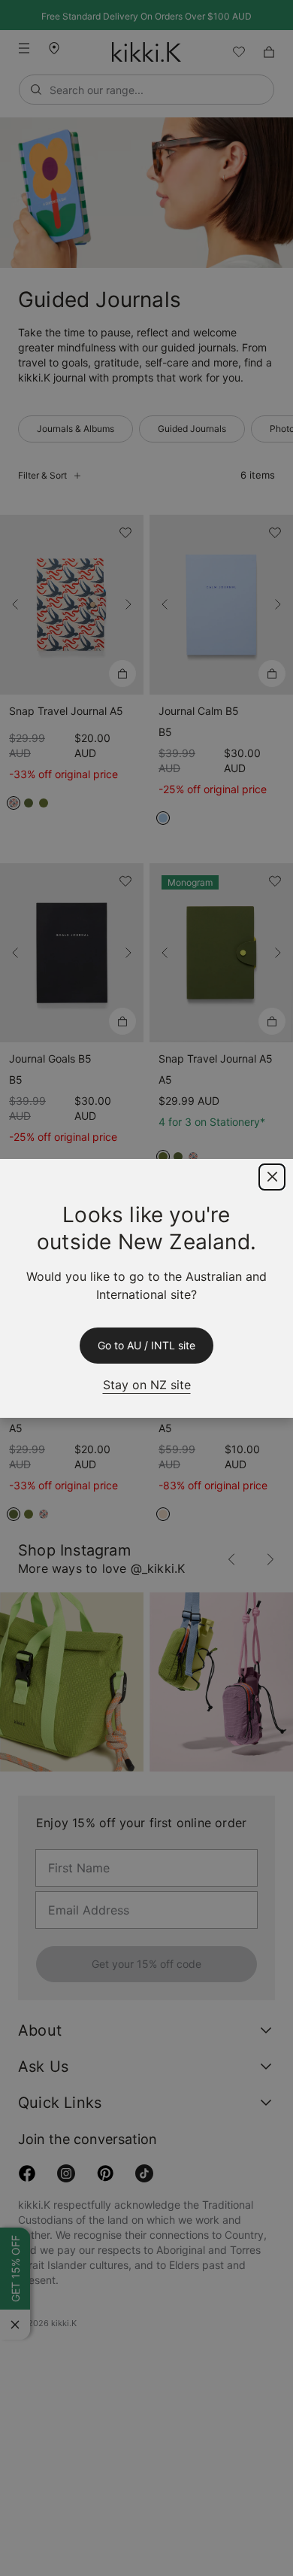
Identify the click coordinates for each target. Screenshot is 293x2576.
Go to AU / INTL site (146, 1346)
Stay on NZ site (146, 1384)
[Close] (272, 1177)
